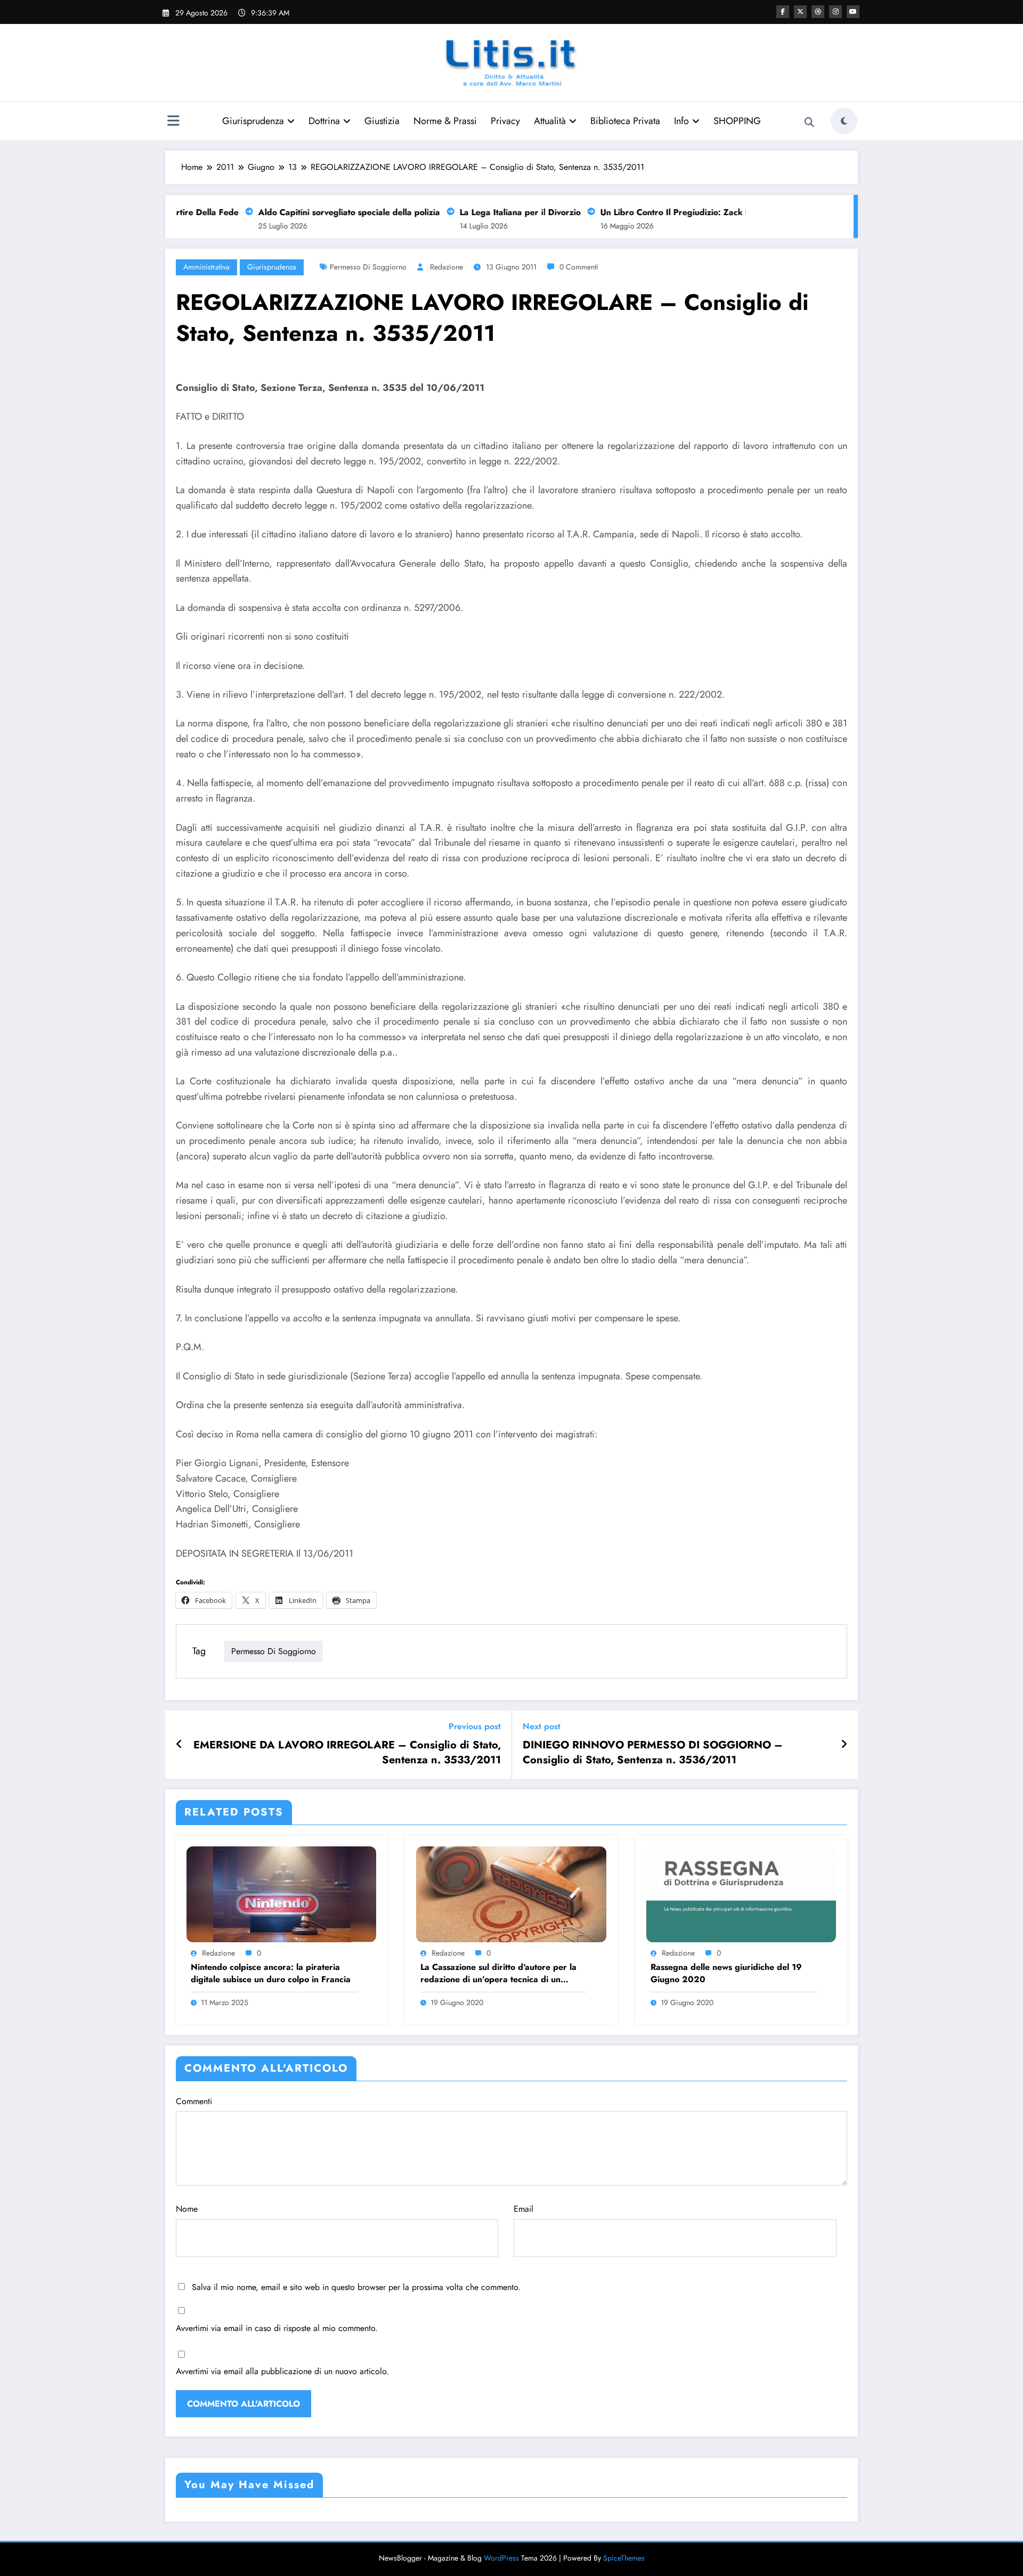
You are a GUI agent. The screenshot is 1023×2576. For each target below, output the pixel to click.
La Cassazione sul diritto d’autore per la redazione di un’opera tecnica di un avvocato (498, 1973)
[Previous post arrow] (179, 1745)
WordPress (501, 2558)
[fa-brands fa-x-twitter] (800, 12)
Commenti (194, 2101)
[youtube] (853, 12)
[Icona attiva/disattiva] (173, 122)
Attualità (550, 121)
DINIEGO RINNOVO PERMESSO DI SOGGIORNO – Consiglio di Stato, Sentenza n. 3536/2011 (653, 1753)
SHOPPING (737, 121)
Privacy (505, 121)
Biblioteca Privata (625, 121)
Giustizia (382, 121)
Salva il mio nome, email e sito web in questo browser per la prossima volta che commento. (356, 2287)
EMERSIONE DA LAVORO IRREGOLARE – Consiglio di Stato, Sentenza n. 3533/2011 (347, 1753)
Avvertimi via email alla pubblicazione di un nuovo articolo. (282, 2371)
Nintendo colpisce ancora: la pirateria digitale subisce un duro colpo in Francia (271, 1973)
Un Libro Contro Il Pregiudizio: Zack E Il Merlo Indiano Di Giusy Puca (711, 212)
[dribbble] (818, 12)
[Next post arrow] (844, 1745)
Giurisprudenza (253, 121)
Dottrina (324, 121)
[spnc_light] (844, 121)
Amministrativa (206, 267)
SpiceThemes (624, 2558)
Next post (542, 1726)
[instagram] (835, 12)
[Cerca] (809, 122)
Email (523, 2209)
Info (681, 121)
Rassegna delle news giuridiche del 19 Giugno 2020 (726, 1973)
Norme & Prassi (445, 121)
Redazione (446, 267)
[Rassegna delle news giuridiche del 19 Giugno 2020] (741, 1893)
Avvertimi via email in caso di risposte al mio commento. (277, 2328)
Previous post (475, 1726)
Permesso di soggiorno (368, 267)
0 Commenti (579, 267)
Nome (187, 2209)
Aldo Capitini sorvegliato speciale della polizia (324, 212)
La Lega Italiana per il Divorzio (495, 212)
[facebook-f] (783, 12)
